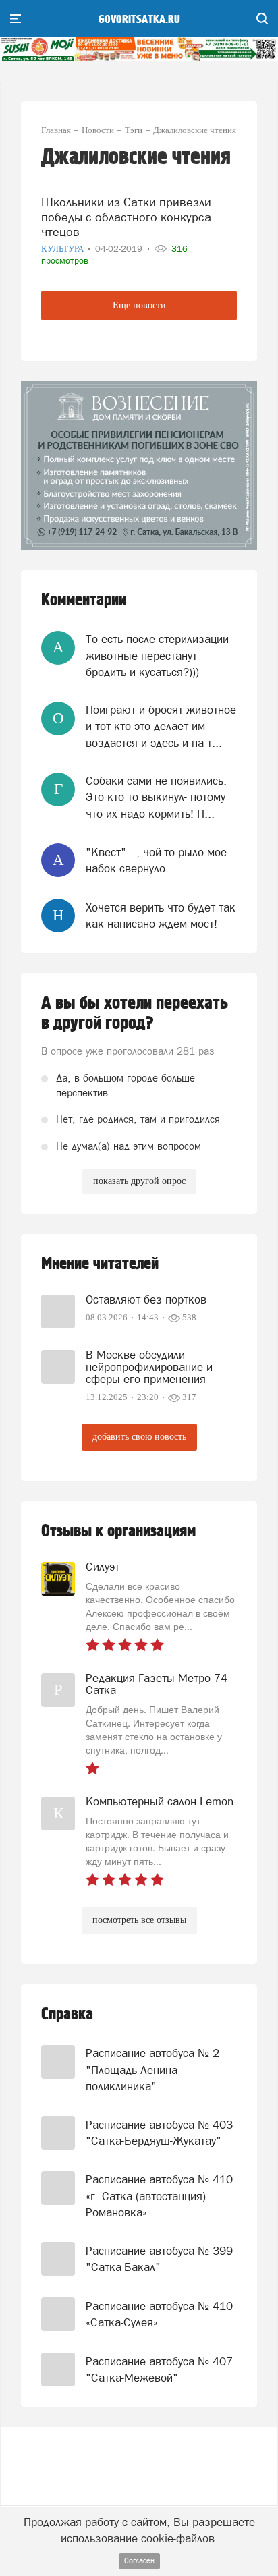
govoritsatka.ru (139, 20)
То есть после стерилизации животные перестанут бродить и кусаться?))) (157, 655)
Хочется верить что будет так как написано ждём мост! (161, 916)
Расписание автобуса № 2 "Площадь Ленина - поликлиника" (152, 2070)
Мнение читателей (100, 1264)
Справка (67, 2014)
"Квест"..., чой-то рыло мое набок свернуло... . (156, 860)
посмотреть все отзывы (139, 1920)
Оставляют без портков (146, 1299)
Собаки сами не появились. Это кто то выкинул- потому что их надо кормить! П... (156, 797)
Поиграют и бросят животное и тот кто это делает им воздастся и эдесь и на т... (161, 726)
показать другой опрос (139, 1181)
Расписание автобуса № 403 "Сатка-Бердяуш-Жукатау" (159, 2133)
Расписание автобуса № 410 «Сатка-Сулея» (159, 2314)
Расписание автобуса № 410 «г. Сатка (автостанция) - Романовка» (159, 2196)
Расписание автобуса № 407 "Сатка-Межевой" (159, 2370)
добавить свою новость (139, 1437)
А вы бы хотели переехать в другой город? (135, 1013)
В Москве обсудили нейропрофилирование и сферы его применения (149, 1367)
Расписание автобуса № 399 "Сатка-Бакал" (159, 2259)
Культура (63, 249)
